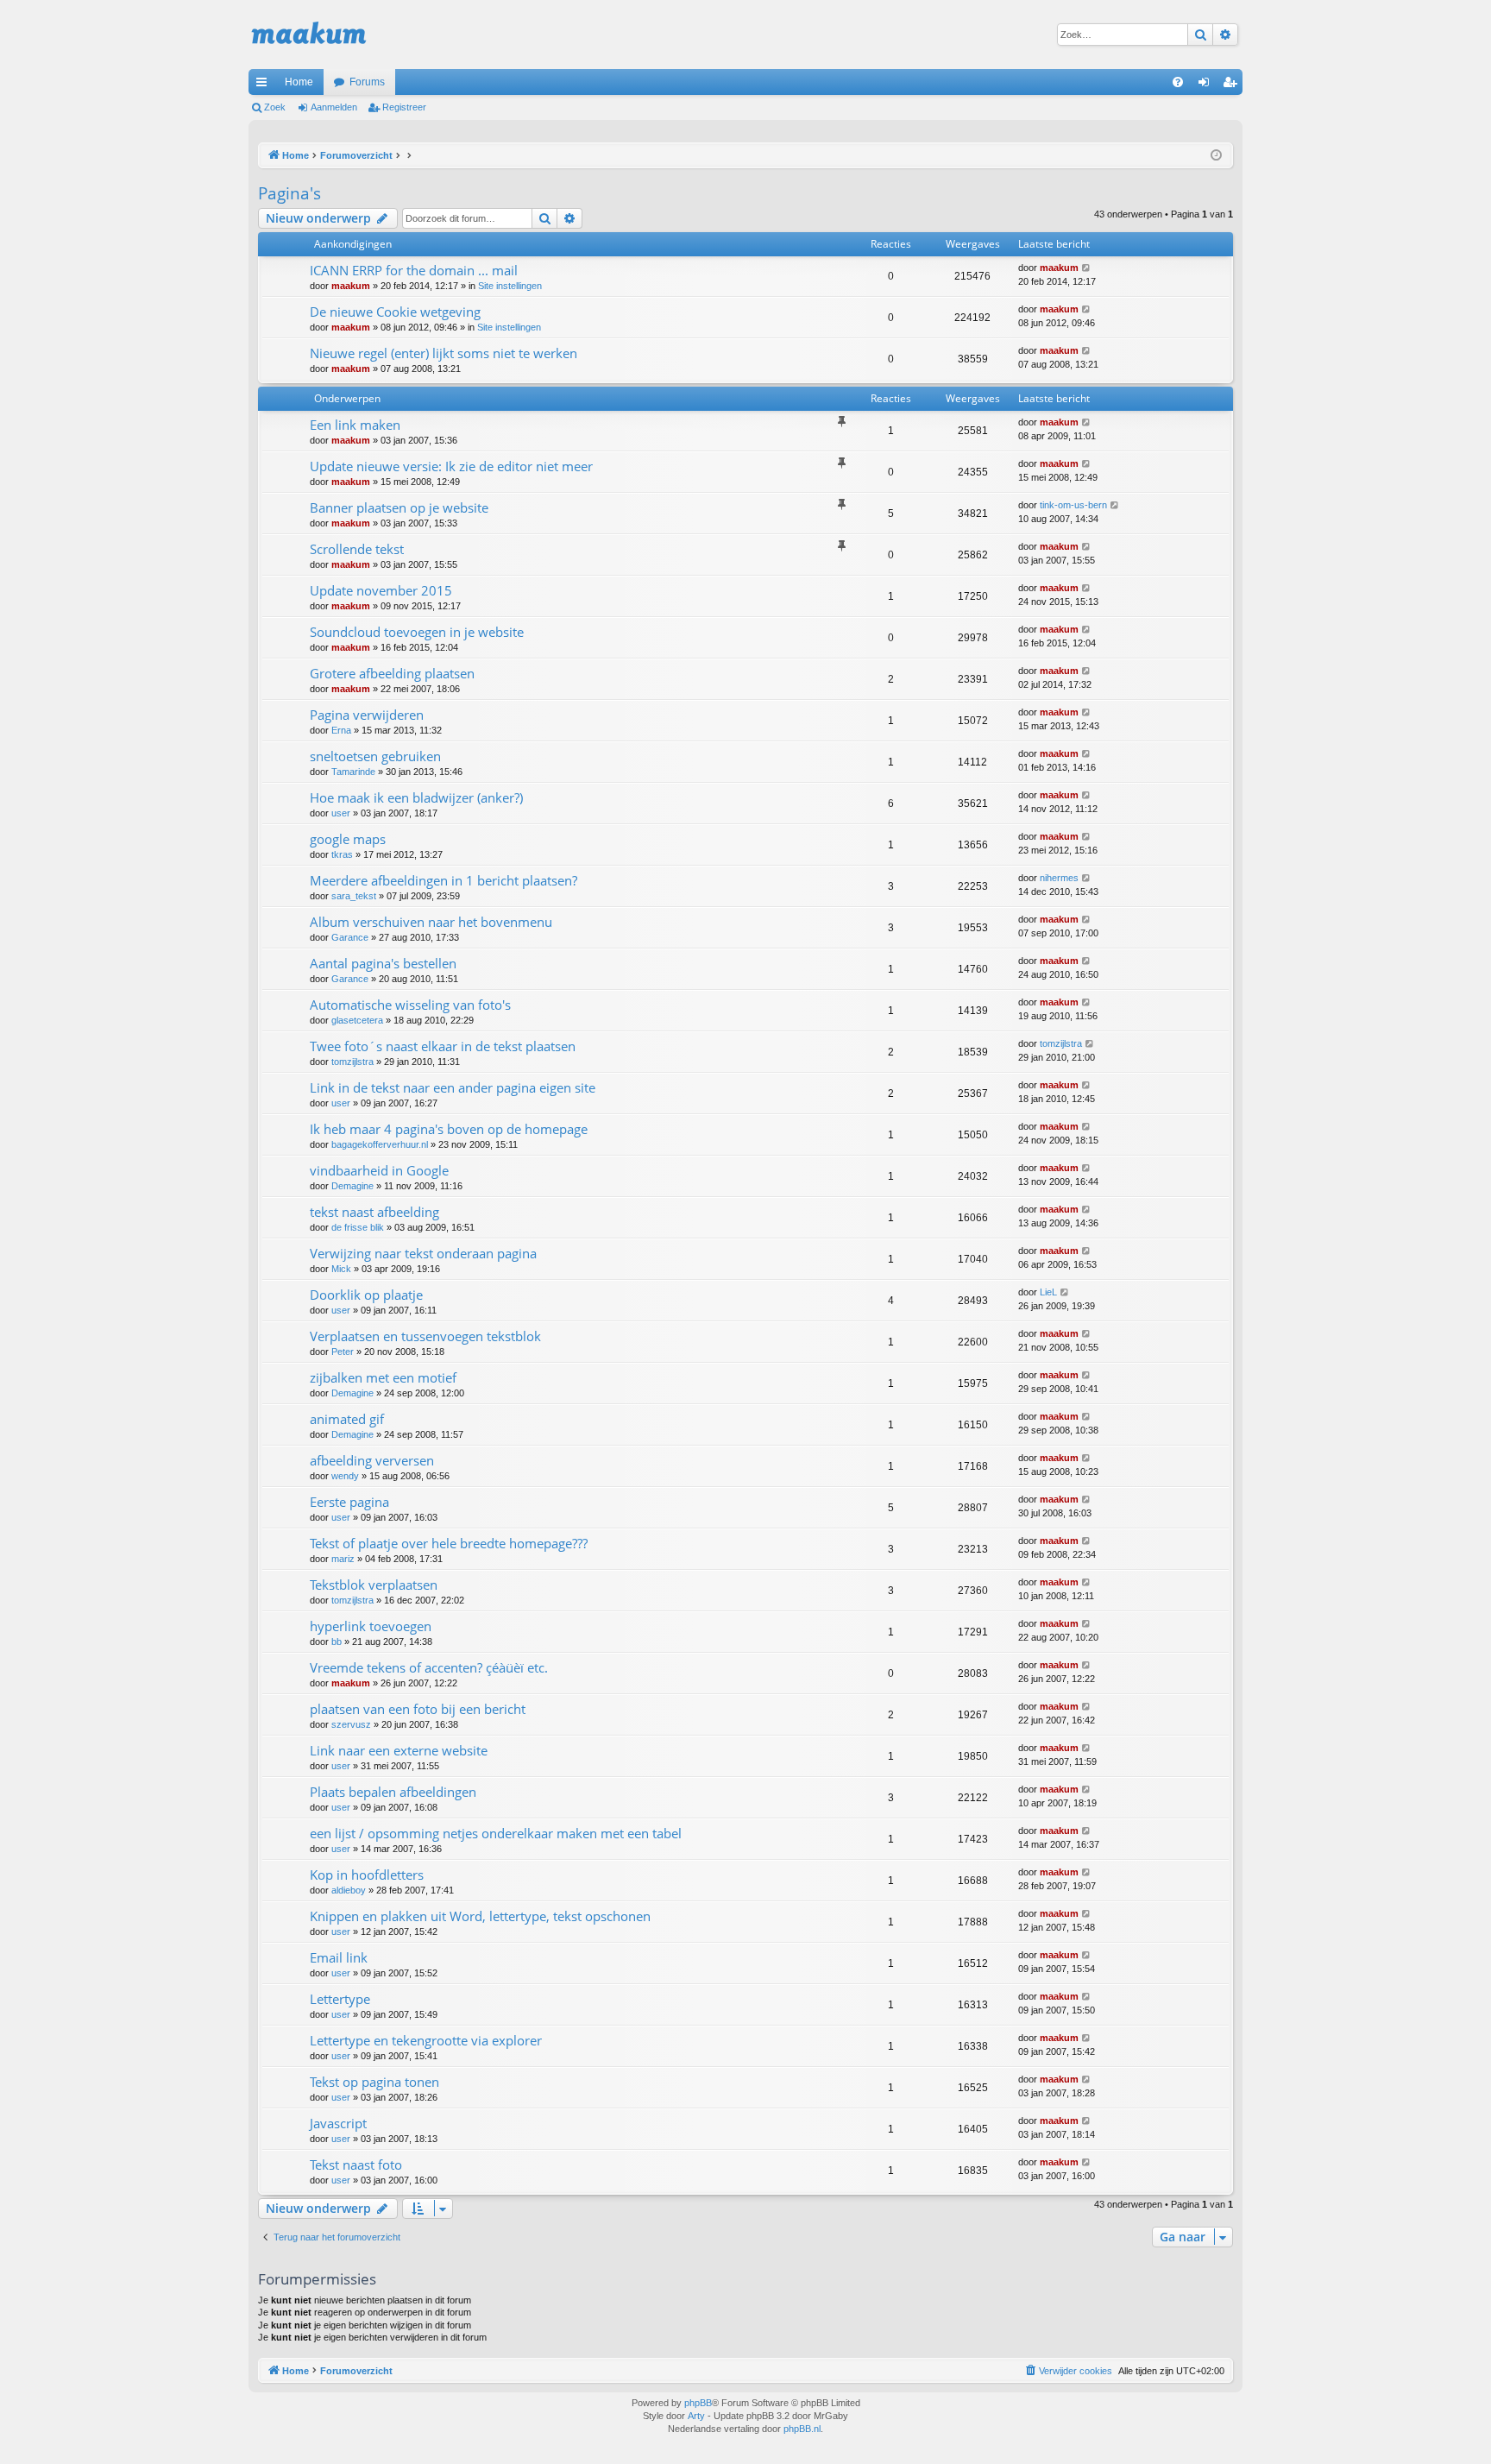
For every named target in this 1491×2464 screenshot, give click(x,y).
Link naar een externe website (399, 1750)
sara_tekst (354, 896)
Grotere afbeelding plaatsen (392, 673)
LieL (1048, 1292)
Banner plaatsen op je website (399, 507)
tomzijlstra (352, 1062)
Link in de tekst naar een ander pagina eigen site (453, 1087)
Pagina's (289, 193)
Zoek (275, 107)
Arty (696, 2416)
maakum (351, 286)
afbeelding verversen (372, 1460)
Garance (350, 937)
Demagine (352, 1186)
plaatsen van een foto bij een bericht (418, 1709)
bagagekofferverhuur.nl (380, 1144)
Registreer (404, 107)
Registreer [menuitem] (1233, 85)
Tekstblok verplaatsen (374, 1585)
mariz (343, 1559)
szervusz (351, 1724)
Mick (341, 1269)
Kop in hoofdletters (367, 1875)
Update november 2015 (381, 590)
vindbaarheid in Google (379, 1170)
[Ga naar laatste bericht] (1087, 268)
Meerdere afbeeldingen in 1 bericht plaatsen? (444, 880)
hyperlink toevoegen (371, 1626)
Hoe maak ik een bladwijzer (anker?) (416, 797)
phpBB (698, 2403)
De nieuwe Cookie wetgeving (395, 312)
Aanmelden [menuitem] (1207, 85)
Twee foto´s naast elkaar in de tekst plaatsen (443, 1046)
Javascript (338, 2123)
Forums (367, 82)
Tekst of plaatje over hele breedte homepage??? (449, 1543)
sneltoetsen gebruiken (375, 756)
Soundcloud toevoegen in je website (417, 632)
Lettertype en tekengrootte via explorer (426, 2040)
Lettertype (340, 1999)
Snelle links (265, 85)
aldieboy (349, 1890)
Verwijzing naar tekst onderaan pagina (423, 1253)
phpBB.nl (802, 2429)
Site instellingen (510, 286)
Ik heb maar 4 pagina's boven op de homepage (449, 1129)
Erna (341, 730)
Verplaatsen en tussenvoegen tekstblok (425, 1336)
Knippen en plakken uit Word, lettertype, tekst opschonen (480, 1916)
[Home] (309, 35)
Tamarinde (353, 772)
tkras (342, 854)
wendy (345, 1476)
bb (337, 1642)
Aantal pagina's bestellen (383, 963)
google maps (348, 839)
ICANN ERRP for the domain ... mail (414, 270)
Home (299, 82)
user (341, 813)
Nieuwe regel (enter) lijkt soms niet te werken (444, 353)
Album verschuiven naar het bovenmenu (431, 922)
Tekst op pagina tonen (374, 2082)
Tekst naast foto (356, 2165)
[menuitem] (1178, 82)
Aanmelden (334, 107)
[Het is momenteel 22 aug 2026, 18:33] (1216, 156)
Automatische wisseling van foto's (410, 1005)
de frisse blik (358, 1227)
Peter (343, 1352)
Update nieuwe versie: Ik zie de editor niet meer (451, 466)
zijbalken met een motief (383, 1377)
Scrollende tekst (357, 549)
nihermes (1059, 878)
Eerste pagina (349, 1502)
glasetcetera (357, 1020)
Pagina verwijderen (367, 715)
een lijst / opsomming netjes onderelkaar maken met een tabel (496, 1833)
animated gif (347, 1419)
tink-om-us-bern (1073, 505)
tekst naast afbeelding (374, 1212)
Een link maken (355, 425)
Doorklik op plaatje (366, 1295)
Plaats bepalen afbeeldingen (393, 1792)
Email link (339, 1957)
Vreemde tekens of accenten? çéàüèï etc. (429, 1667)
